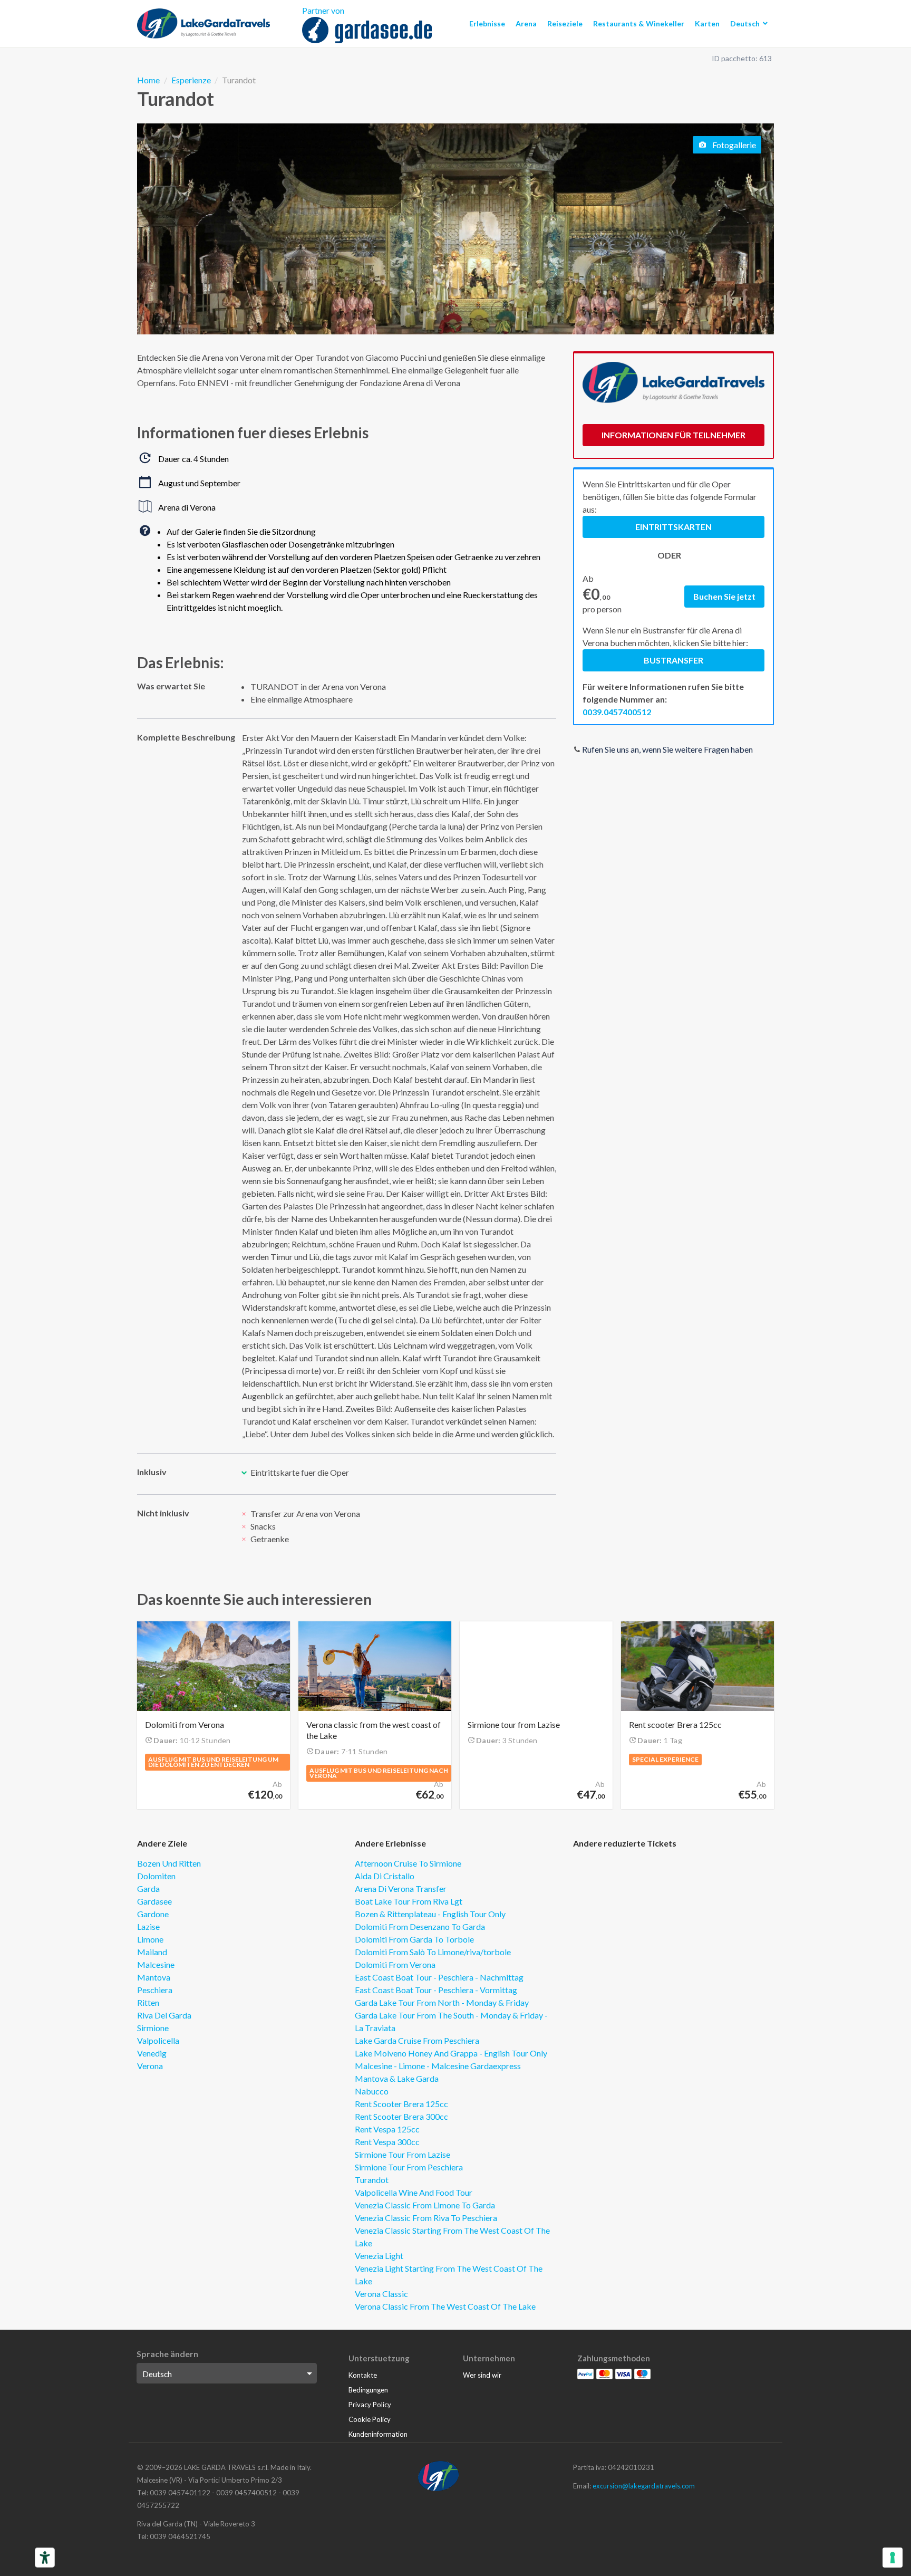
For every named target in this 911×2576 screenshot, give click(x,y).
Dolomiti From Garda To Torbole (414, 1939)
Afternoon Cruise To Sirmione (408, 1863)
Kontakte (363, 2375)
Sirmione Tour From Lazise (403, 2154)
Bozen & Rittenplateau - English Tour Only (430, 1914)
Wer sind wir (482, 2375)
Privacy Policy (370, 2405)
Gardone (153, 1914)
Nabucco (372, 2091)
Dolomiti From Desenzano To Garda (420, 1926)
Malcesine (156, 1964)
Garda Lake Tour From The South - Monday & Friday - (451, 2015)
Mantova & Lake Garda (397, 2078)
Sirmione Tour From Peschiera (409, 2167)
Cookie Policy (370, 2419)
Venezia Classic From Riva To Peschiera (426, 2218)
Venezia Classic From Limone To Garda (425, 2205)
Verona (150, 2066)
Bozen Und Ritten (169, 1863)
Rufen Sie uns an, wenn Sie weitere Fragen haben (667, 749)
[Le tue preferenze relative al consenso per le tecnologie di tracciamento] (893, 2558)
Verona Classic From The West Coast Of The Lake (445, 2306)
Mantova (154, 1977)
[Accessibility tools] (45, 2558)
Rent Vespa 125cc (387, 2129)
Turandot (372, 2180)
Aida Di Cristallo (385, 1876)
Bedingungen (368, 2390)
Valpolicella (158, 2040)
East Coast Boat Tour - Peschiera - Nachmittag (439, 1977)
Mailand (152, 1952)
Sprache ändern (167, 2354)
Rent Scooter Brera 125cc (401, 2104)
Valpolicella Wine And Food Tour (414, 2192)
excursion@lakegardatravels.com (644, 2486)
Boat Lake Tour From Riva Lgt (409, 1901)
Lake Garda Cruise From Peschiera (417, 2040)
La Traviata (375, 2028)
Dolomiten (156, 1876)
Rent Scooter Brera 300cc (401, 2116)
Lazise (148, 1926)
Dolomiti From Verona (395, 1964)
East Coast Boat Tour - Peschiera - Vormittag (436, 1990)
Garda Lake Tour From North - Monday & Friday (442, 2002)
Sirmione (153, 2028)
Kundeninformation (378, 2434)
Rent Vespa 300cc (387, 2142)
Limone (150, 1939)
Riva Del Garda (164, 2015)
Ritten (148, 2002)
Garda (148, 1888)
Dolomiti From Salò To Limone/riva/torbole (433, 1952)
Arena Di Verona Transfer (401, 1888)
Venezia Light (379, 2256)
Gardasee (154, 1901)
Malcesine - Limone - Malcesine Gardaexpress (438, 2066)
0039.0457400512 (617, 712)
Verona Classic (381, 2294)
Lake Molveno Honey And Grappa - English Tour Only (451, 2053)
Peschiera (155, 1990)
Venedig (152, 2053)
